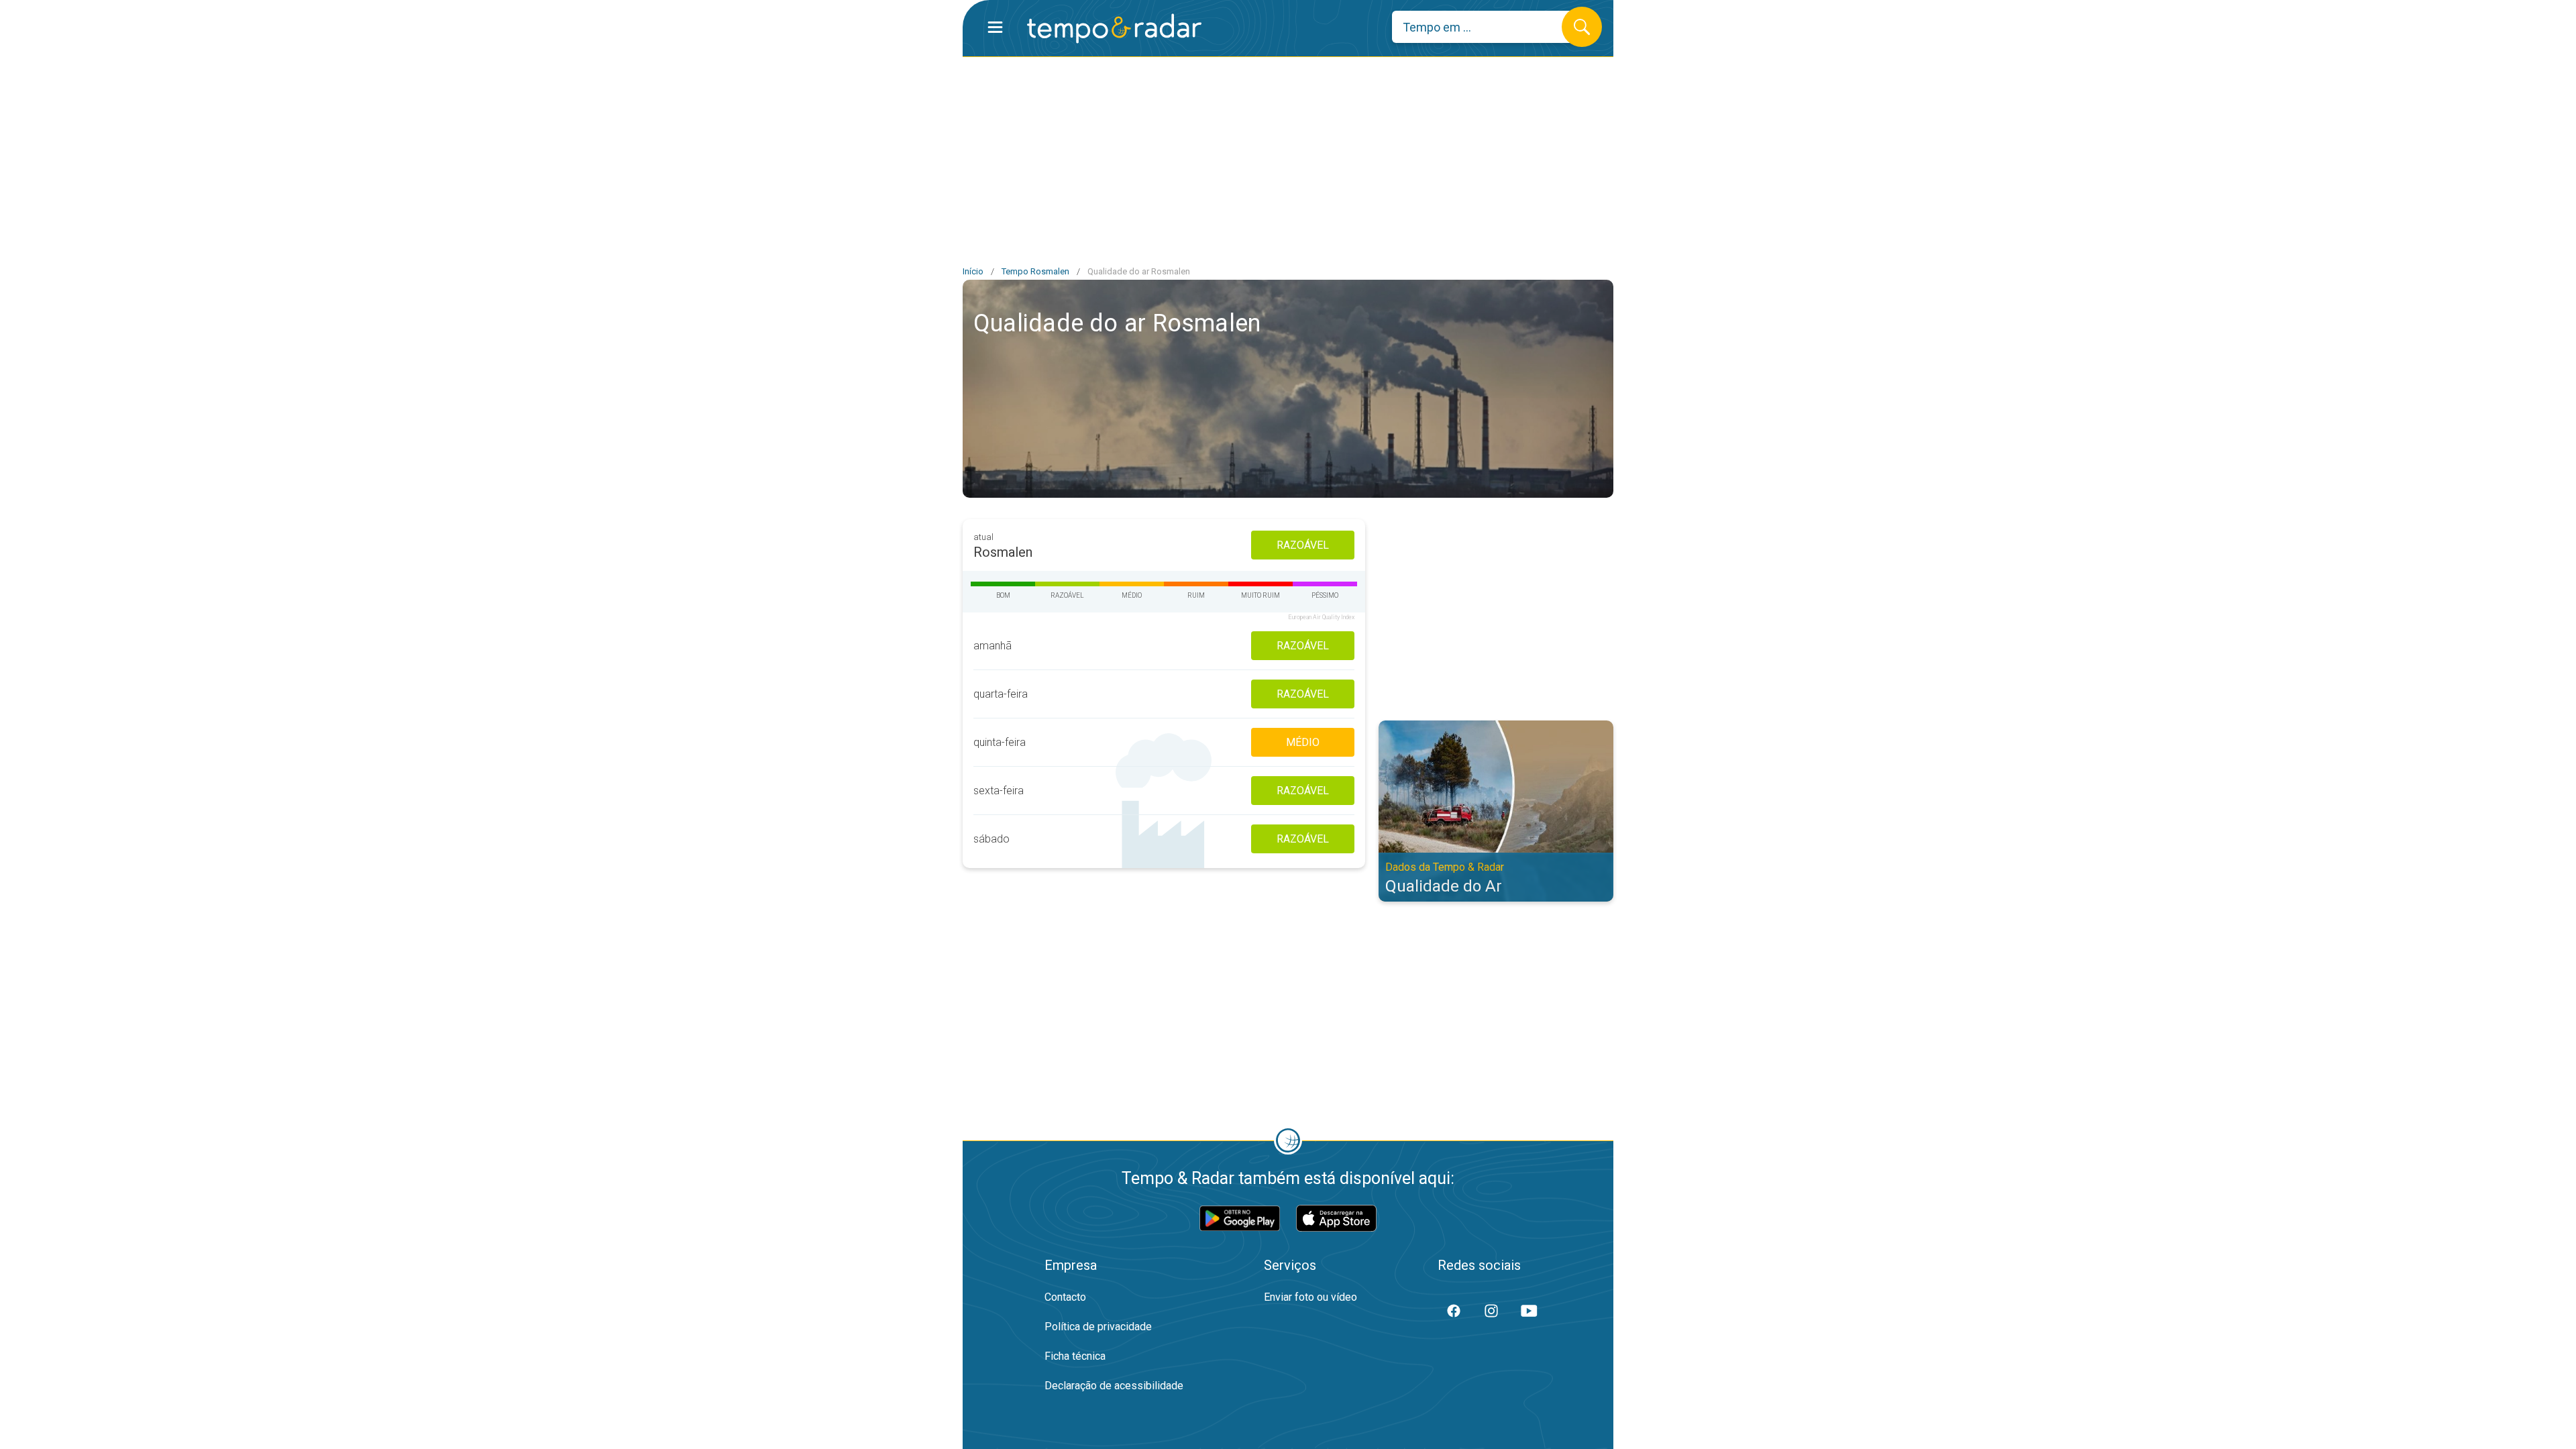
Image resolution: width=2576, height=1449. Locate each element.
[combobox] (1487, 27)
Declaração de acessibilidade (1114, 1386)
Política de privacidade (1098, 1327)
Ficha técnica (1075, 1356)
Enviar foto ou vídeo (1310, 1297)
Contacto (1065, 1297)
